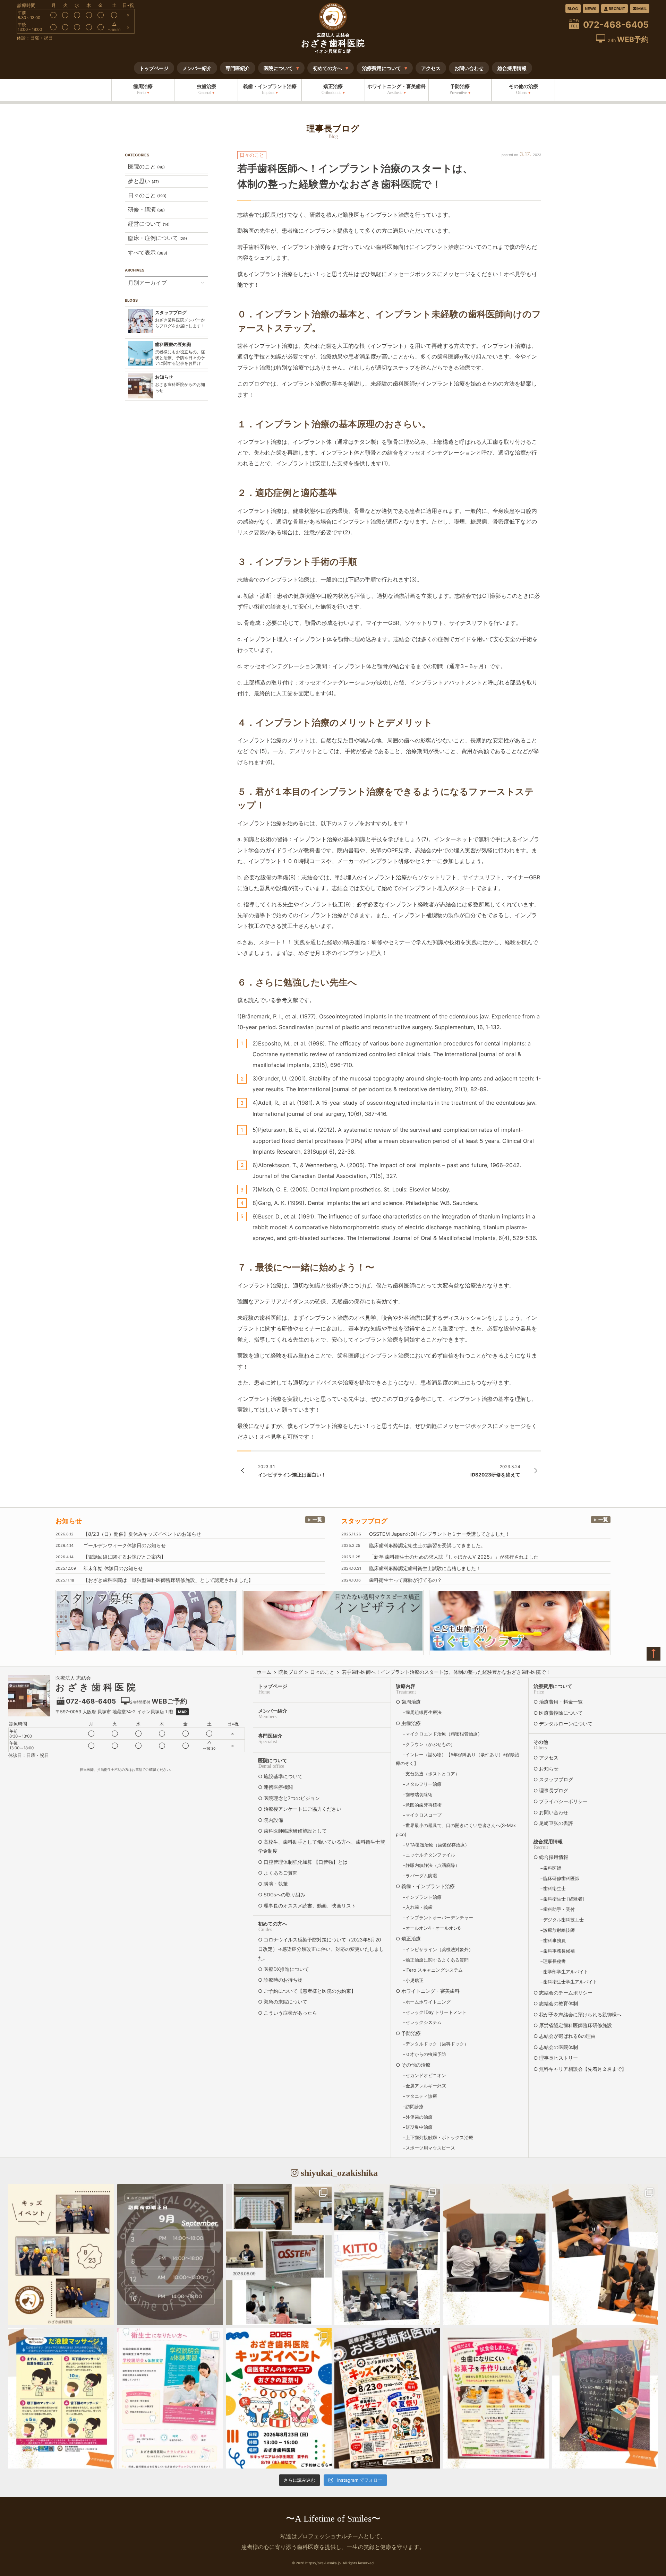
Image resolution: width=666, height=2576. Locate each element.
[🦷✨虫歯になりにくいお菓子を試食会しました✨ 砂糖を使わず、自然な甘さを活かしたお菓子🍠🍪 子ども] (496, 2398)
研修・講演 (146, 209)
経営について (149, 224)
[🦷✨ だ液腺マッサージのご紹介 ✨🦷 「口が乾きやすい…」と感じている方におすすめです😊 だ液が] (61, 2398)
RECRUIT (617, 9)
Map (182, 1712)
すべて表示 (148, 252)
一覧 (317, 1519)
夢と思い (143, 181)
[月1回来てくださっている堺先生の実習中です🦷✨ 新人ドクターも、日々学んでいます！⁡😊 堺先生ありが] (605, 2255)
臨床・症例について (157, 238)
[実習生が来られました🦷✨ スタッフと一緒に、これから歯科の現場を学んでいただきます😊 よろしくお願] (496, 2255)
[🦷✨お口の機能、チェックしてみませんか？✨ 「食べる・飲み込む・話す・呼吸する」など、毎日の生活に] (605, 2398)
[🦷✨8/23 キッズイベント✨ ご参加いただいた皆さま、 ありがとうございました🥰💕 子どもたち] (61, 2255)
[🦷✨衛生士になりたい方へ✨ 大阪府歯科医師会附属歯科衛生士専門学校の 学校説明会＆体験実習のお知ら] (170, 2398)
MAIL (642, 9)
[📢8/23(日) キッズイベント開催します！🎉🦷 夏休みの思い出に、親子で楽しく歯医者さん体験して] (387, 2398)
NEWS (591, 9)
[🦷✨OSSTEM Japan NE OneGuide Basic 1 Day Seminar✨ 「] (279, 2255)
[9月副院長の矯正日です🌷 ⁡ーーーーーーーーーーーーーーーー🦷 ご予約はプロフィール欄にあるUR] (170, 2255)
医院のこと (146, 166)
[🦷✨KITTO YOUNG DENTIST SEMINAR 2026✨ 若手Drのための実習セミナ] (387, 2255)
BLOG (573, 9)
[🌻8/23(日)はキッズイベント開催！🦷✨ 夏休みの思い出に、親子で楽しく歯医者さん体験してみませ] (279, 2398)
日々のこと (147, 195)
